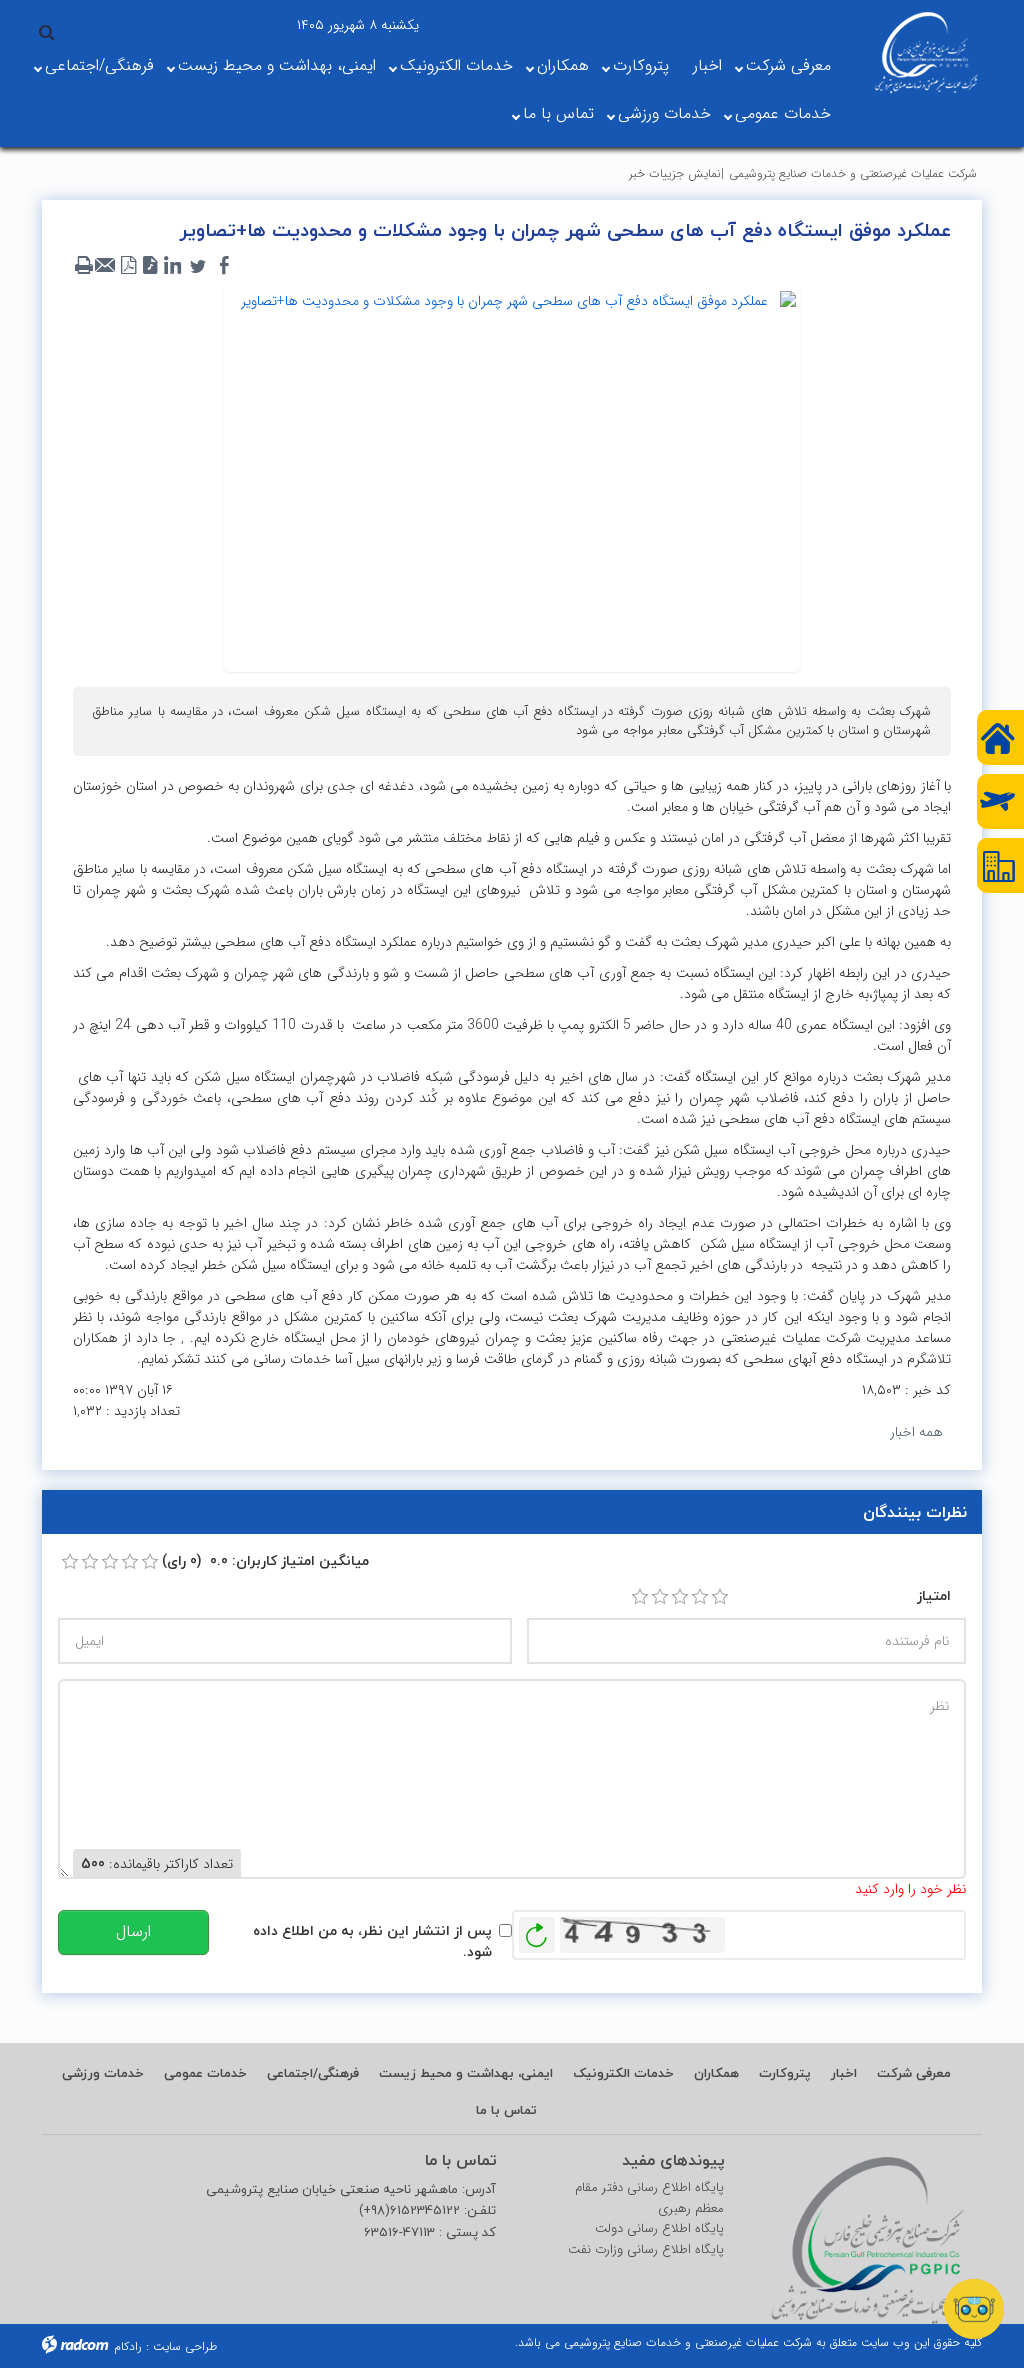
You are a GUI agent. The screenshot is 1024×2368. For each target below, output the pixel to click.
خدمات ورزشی (664, 113)
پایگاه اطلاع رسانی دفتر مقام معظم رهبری (649, 2198)
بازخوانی (537, 1930)
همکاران (563, 65)
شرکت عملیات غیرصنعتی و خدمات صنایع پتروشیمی (853, 173)
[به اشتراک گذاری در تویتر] (198, 266)
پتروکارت (641, 65)
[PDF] (128, 266)
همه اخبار (916, 1432)
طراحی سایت (185, 2346)
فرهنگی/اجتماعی (99, 65)
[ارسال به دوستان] (106, 266)
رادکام (128, 2346)
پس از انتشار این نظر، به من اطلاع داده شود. (372, 1941)
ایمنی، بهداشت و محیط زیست (277, 65)
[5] (720, 1597)
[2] (660, 1597)
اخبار (707, 65)
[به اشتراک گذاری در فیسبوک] (224, 266)
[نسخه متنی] (84, 266)
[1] (640, 1597)
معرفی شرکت (788, 65)
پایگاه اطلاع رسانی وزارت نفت (646, 2250)
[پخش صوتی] (150, 266)
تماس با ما (558, 113)
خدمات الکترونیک (456, 65)
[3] (680, 1597)
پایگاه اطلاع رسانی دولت (659, 2229)
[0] (70, 1562)
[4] (700, 1597)
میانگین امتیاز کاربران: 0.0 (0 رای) (265, 1560)
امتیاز (934, 1595)
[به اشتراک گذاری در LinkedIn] (172, 266)
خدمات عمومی (783, 113)
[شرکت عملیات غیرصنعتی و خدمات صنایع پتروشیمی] (926, 53)
